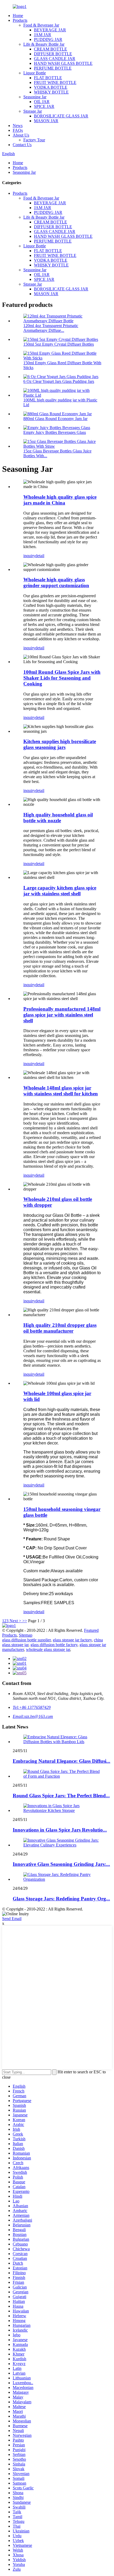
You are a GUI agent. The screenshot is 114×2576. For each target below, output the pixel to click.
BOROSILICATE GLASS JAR (61, 116)
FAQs (18, 130)
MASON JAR (46, 121)
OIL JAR (42, 102)
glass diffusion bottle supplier (26, 1640)
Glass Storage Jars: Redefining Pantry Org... (61, 1899)
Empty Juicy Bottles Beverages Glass (55, 432)
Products (20, 20)
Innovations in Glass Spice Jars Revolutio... (60, 1830)
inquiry (29, 556)
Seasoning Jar (35, 97)
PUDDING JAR (48, 39)
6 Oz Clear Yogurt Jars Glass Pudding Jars (59, 381)
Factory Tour (34, 140)
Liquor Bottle (35, 73)
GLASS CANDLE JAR (55, 59)
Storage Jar (33, 111)
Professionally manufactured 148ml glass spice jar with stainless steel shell (62, 1015)
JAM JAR (43, 35)
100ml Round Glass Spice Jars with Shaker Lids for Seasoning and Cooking (62, 678)
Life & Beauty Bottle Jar (44, 44)
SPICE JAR (44, 106)
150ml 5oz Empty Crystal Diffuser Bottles (59, 344)
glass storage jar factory (72, 1640)
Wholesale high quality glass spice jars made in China (60, 500)
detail (40, 556)
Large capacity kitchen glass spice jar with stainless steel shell (60, 891)
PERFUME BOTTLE (53, 68)
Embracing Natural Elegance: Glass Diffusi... (62, 1761)
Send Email (12, 1919)
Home (18, 16)
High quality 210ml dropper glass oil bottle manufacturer (60, 1328)
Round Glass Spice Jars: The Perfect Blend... (61, 1796)
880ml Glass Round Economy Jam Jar (55, 419)
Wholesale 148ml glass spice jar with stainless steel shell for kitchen (61, 1091)
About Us (21, 135)
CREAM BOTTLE (51, 49)
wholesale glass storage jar (48, 1649)
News (18, 126)
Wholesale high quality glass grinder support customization (56, 582)
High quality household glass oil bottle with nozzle (58, 818)
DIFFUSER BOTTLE (53, 54)
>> (25, 1621)
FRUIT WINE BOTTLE (55, 82)
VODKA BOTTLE (51, 87)
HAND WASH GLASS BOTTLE (63, 63)
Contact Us (22, 145)
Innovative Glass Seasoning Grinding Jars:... (61, 1864)
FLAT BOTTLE (48, 78)
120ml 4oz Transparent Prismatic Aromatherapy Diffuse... (51, 328)
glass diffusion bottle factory (54, 1645)
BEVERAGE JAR (50, 30)
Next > (15, 1621)
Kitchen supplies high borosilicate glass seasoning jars (60, 744)
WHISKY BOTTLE (51, 92)
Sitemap (26, 1635)
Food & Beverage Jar (41, 25)
